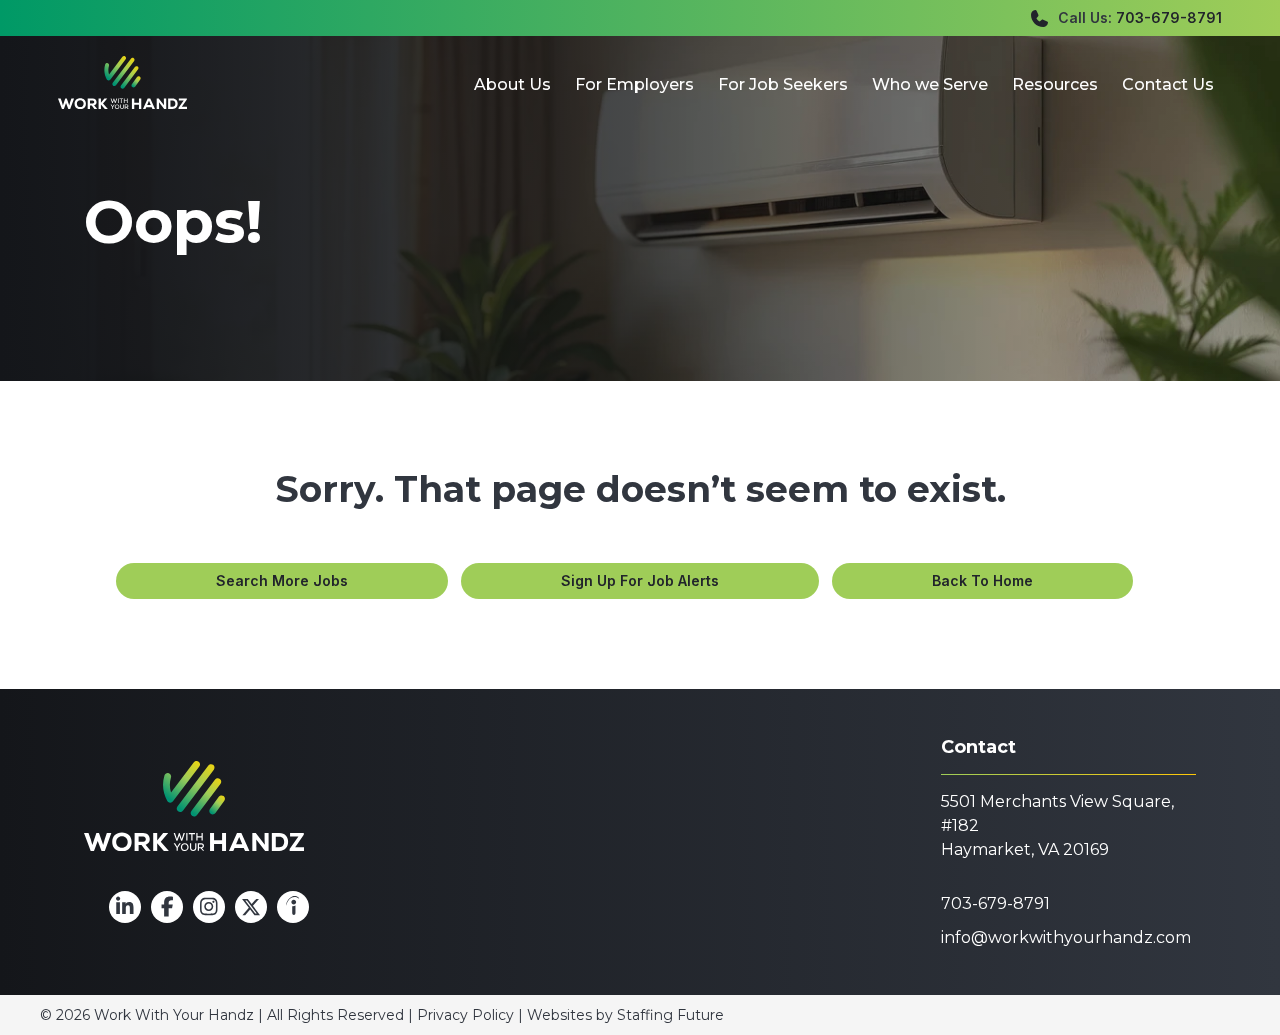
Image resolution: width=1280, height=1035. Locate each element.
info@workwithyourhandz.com (1066, 937)
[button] (282, 581)
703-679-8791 (1169, 17)
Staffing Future (670, 1015)
